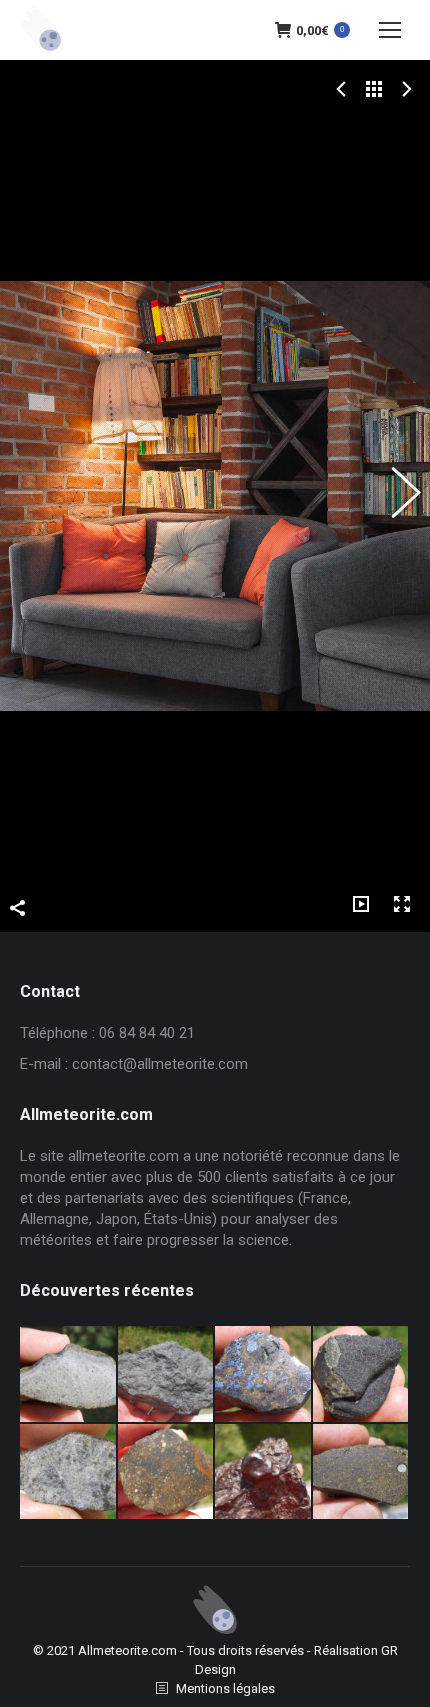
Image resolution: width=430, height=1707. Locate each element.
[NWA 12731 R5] (362, 1375)
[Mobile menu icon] (390, 30)
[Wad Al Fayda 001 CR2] (362, 1473)
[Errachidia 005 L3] (264, 1473)
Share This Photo (18, 911)
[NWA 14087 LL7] (69, 1473)
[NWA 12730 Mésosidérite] (264, 1375)
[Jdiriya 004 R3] (167, 1473)
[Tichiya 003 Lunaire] (167, 1375)
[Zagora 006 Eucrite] (69, 1375)
